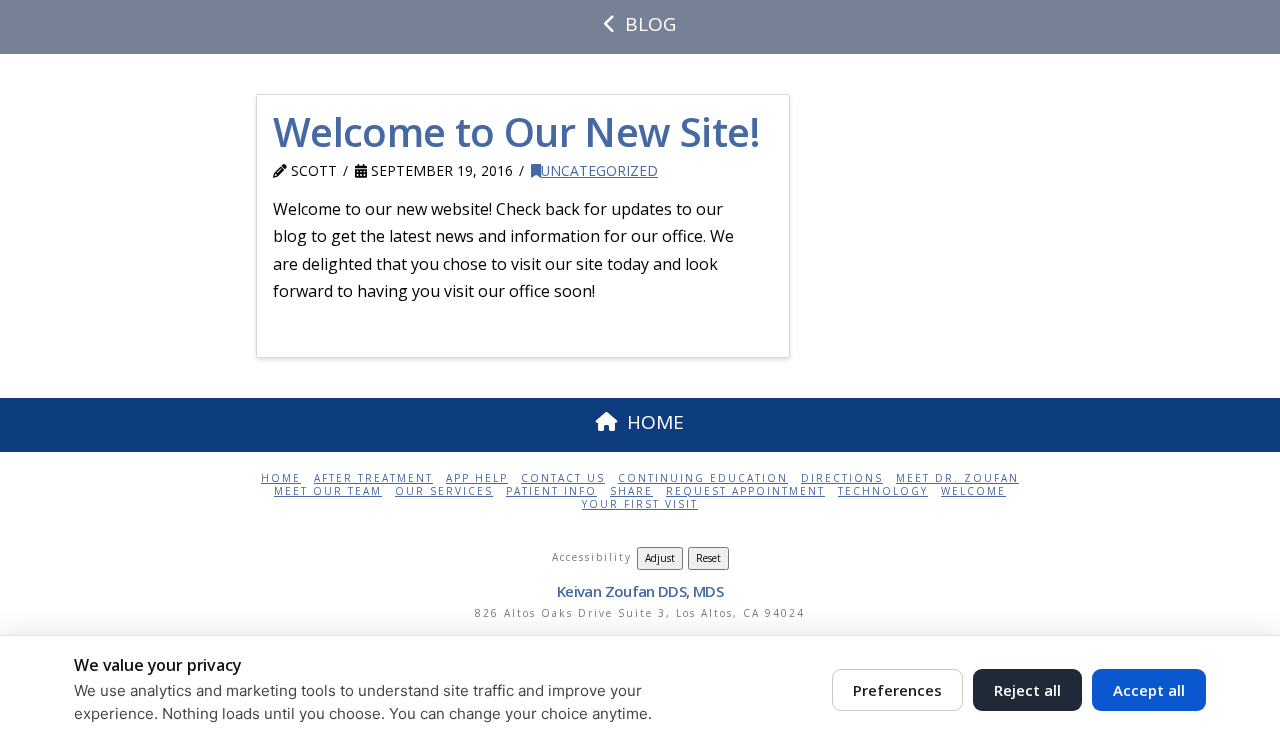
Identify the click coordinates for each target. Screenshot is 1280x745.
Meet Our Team (328, 491)
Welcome (973, 491)
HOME (655, 422)
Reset (708, 558)
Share (631, 491)
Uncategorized (599, 170)
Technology (883, 491)
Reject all (1027, 690)
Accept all (1149, 690)
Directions (842, 478)
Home (281, 478)
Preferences (897, 690)
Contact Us (563, 478)
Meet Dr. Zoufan (957, 478)
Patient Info (551, 491)
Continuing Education (703, 478)
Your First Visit (640, 504)
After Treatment (373, 478)
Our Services (444, 491)
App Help (477, 478)
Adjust (660, 558)
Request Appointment (745, 491)
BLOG (650, 24)
